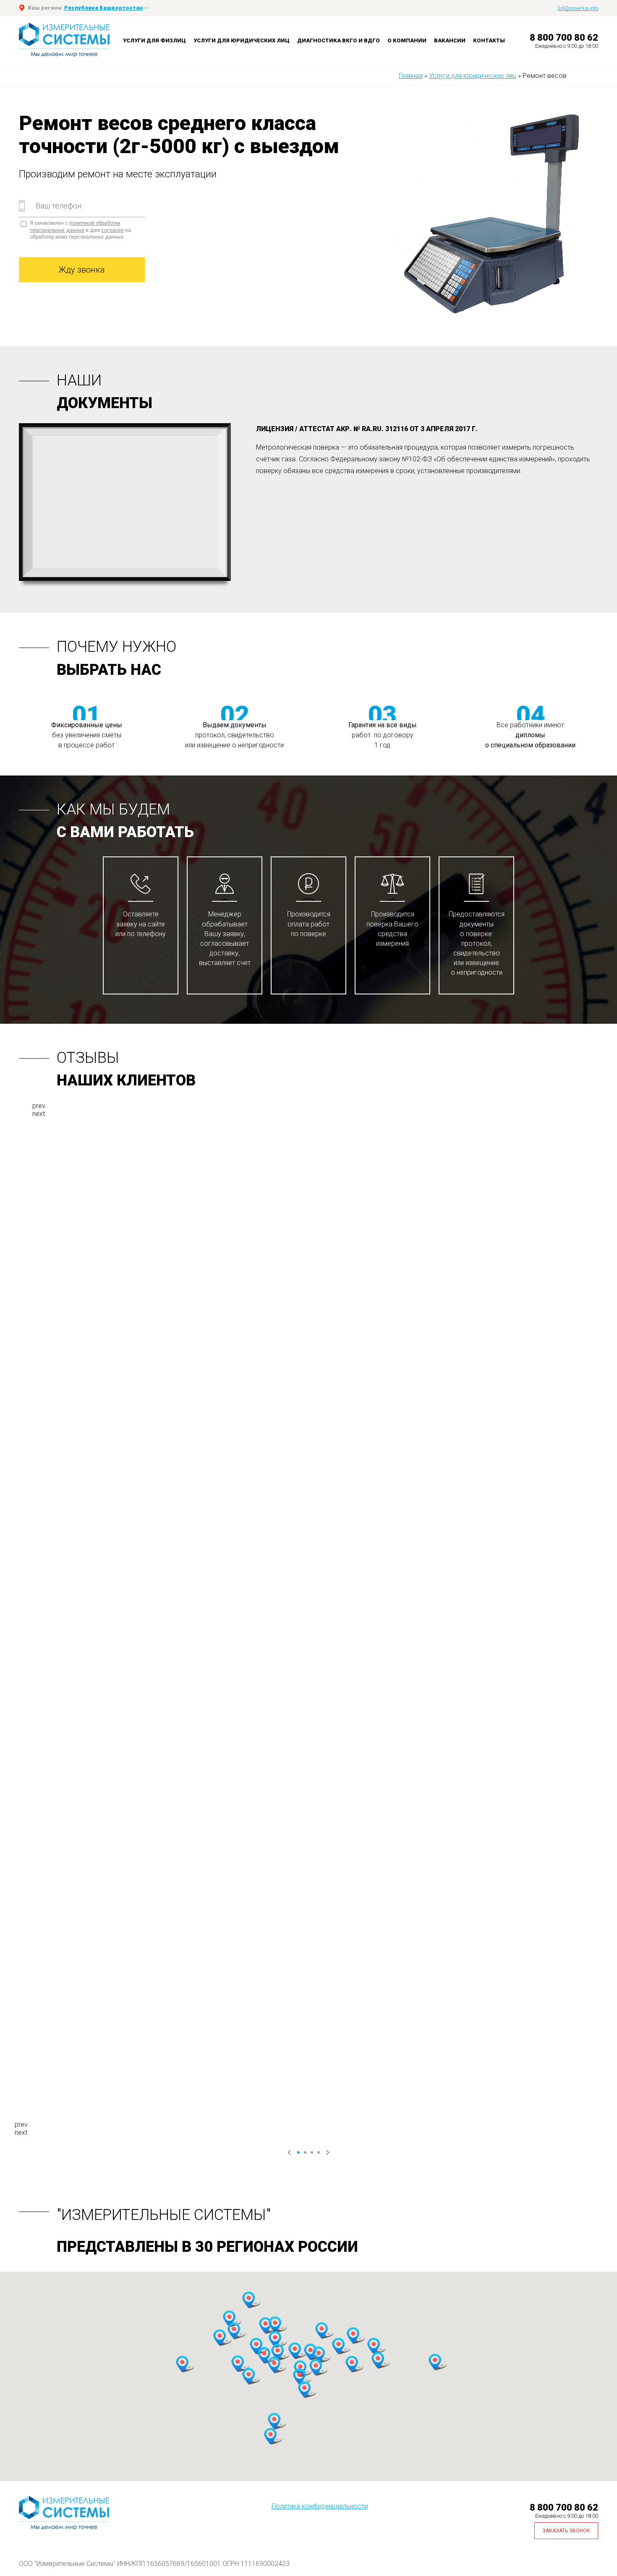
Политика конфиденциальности (320, 2506)
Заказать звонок (566, 2531)
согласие (112, 230)
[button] (229, 2319)
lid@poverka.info (578, 8)
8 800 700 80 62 (564, 38)
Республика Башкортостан (103, 8)
